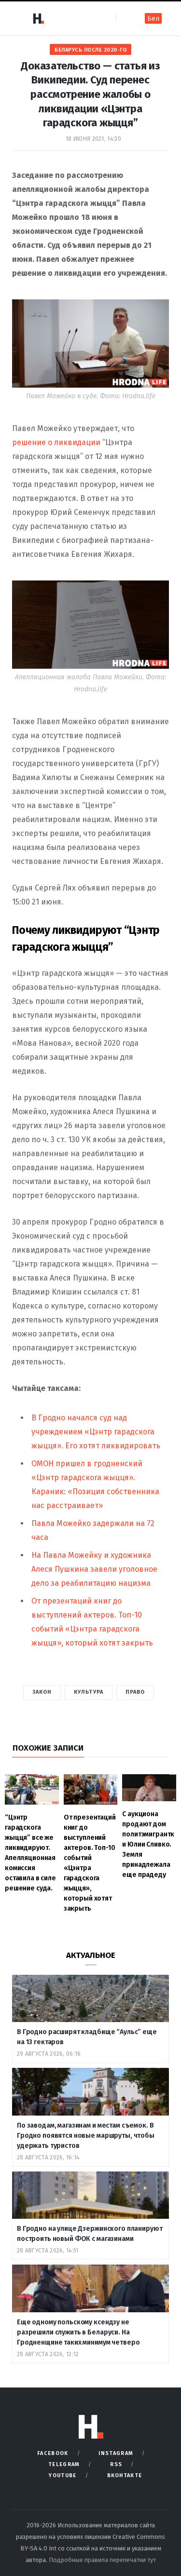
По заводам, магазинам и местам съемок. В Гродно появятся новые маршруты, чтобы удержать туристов (86, 2136)
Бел (153, 19)
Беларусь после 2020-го (90, 50)
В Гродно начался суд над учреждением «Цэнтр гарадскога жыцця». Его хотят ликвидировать (96, 1432)
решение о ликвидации (56, 442)
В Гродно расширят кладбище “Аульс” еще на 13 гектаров (87, 2037)
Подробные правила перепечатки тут (102, 2560)
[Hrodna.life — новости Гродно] (38, 18)
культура (89, 1692)
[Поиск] (124, 18)
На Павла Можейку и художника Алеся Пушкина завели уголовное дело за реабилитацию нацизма (94, 1569)
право (135, 1692)
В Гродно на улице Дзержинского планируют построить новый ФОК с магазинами (90, 2234)
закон (42, 1692)
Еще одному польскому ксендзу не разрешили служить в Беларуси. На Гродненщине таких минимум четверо (78, 2332)
